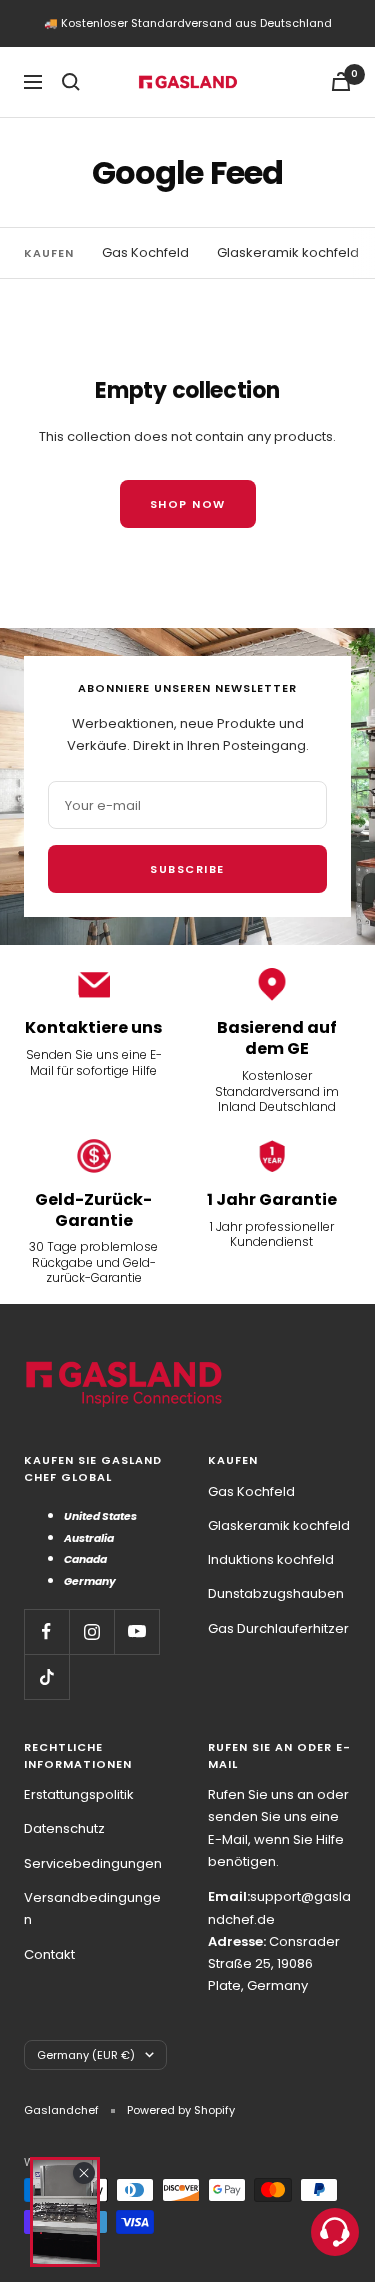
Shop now (188, 504)
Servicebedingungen (93, 1863)
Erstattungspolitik (79, 1794)
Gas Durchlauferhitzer (278, 1628)
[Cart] (341, 81)
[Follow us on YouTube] (136, 1631)
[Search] (71, 82)
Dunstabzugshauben (276, 1593)
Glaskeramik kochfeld (288, 252)
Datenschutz (64, 1828)
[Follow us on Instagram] (91, 1631)
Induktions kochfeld (271, 1559)
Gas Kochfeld (145, 252)
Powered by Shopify (181, 2110)
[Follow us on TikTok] (46, 1676)
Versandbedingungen (92, 1908)
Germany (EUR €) (86, 2055)
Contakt (49, 1954)
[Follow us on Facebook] (46, 1631)
